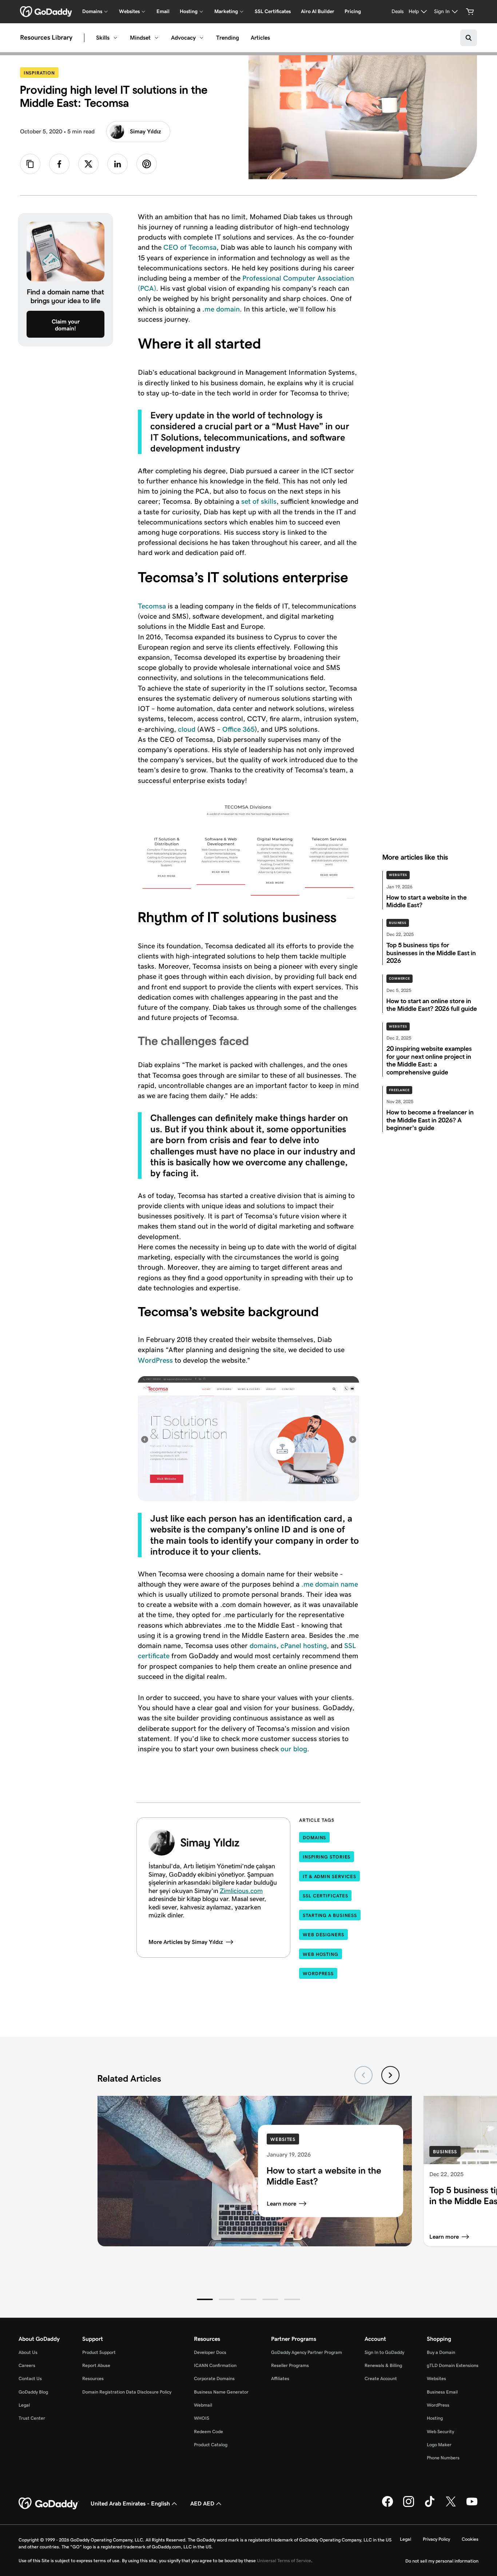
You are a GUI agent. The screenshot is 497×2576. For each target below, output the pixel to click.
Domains (314, 1838)
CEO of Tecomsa (190, 247)
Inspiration (41, 73)
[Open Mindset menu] (156, 38)
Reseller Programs (290, 2365)
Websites (398, 875)
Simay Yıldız (146, 131)
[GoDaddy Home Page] (49, 2504)
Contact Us (30, 2378)
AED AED (202, 2503)
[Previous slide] (363, 2075)
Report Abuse (96, 2365)
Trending (228, 38)
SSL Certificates (273, 11)
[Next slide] (390, 2075)
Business (398, 923)
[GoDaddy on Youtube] (472, 2505)
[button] (205, 2299)
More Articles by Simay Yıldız (186, 1942)
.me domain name (329, 1584)
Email (163, 11)
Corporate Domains (214, 2378)
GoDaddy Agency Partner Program (307, 2352)
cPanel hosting (304, 1645)
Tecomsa (152, 606)
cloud (187, 729)
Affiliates (280, 2378)
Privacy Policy (436, 2539)
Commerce (399, 978)
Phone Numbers (443, 2458)
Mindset (140, 38)
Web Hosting (321, 1954)
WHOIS (202, 2418)
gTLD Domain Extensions (453, 2365)
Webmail (203, 2405)
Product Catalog (211, 2445)
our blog (294, 1749)
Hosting (435, 2418)
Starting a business (330, 1915)
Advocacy (183, 38)
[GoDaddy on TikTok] (430, 2505)
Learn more (281, 2203)
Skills (103, 38)
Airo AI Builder (318, 11)
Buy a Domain (441, 2352)
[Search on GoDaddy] (469, 38)
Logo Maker (439, 2445)
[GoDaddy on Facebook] (387, 2505)
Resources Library (46, 38)
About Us (28, 2352)
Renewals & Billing (383, 2365)
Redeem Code (208, 2432)
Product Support (99, 2352)
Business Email (442, 2392)
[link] (59, 164)
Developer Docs (210, 2352)
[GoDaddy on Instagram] (409, 2505)
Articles (260, 38)
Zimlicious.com (241, 1891)
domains (263, 1645)
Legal (24, 2405)
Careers (27, 2365)
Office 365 (238, 729)
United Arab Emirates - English (130, 2503)
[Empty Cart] (470, 12)
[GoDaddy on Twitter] (451, 2505)
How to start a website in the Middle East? (324, 2175)
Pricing (353, 11)
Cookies (470, 2539)
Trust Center (32, 2418)
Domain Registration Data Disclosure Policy (127, 2392)
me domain (222, 309)
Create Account (381, 2378)
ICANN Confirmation (215, 2365)
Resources (93, 2378)
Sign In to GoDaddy (384, 2352)
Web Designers (323, 1935)
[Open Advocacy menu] (202, 38)
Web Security (440, 2432)
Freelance (399, 1090)
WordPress (155, 1360)
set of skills (259, 501)
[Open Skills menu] (115, 38)
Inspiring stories (327, 1857)
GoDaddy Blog (33, 2392)
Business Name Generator (221, 2392)
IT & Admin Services (329, 1876)
